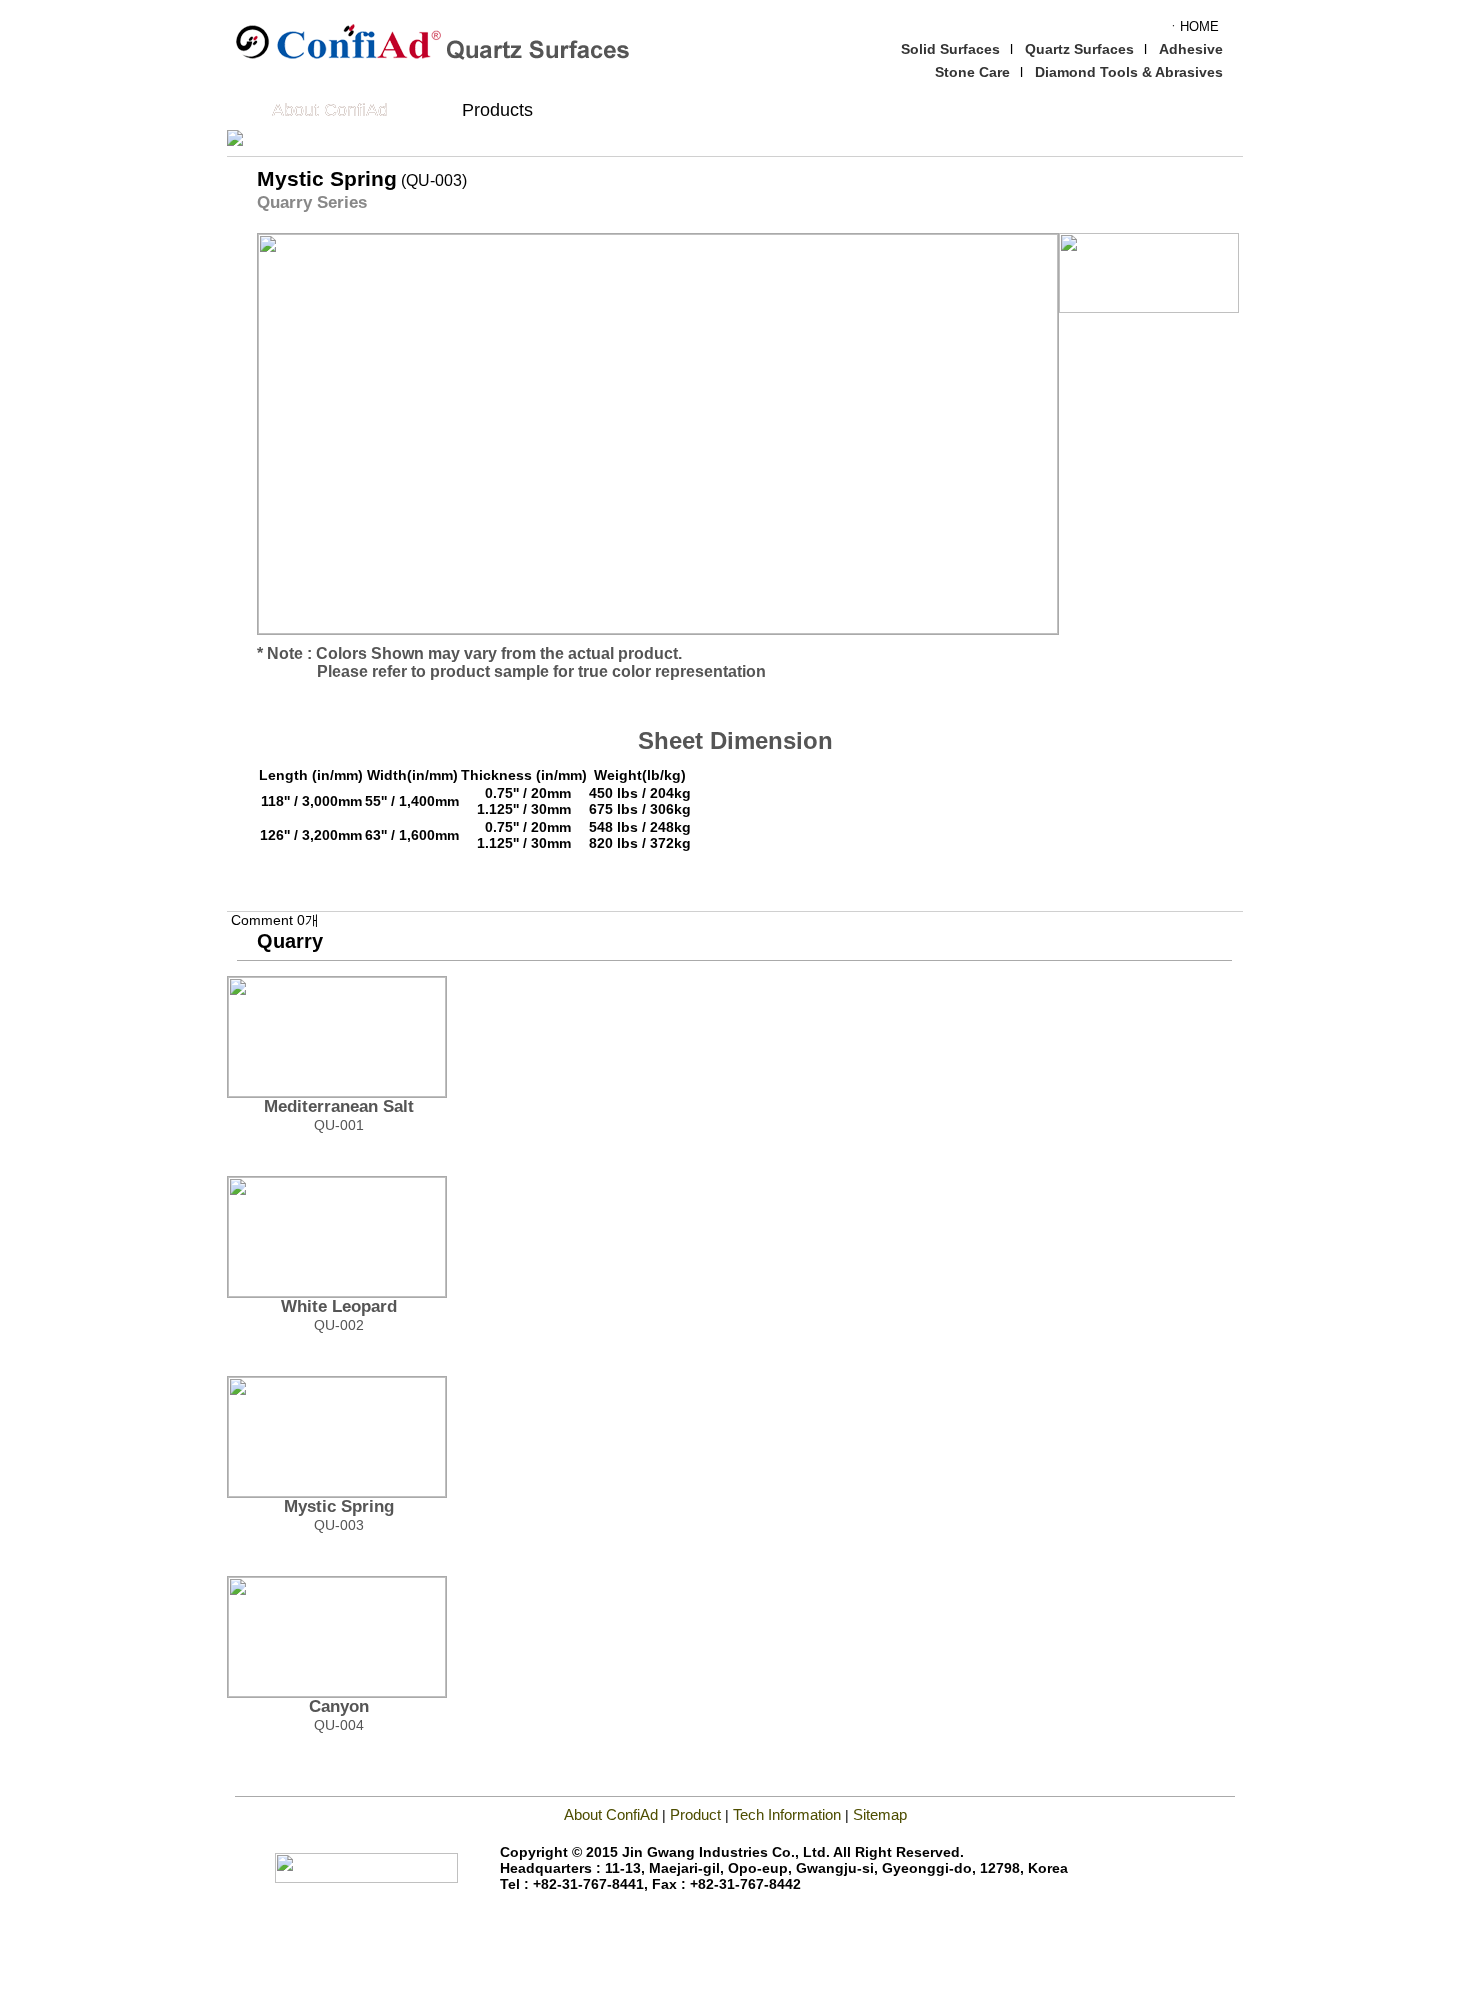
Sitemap (880, 1814)
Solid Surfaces (950, 49)
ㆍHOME (1193, 26)
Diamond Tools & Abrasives (1129, 72)
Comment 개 (275, 920)
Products (497, 110)
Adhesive (1191, 49)
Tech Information (789, 1814)
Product (695, 1814)
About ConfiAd (330, 110)
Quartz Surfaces (1079, 49)
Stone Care (972, 72)
